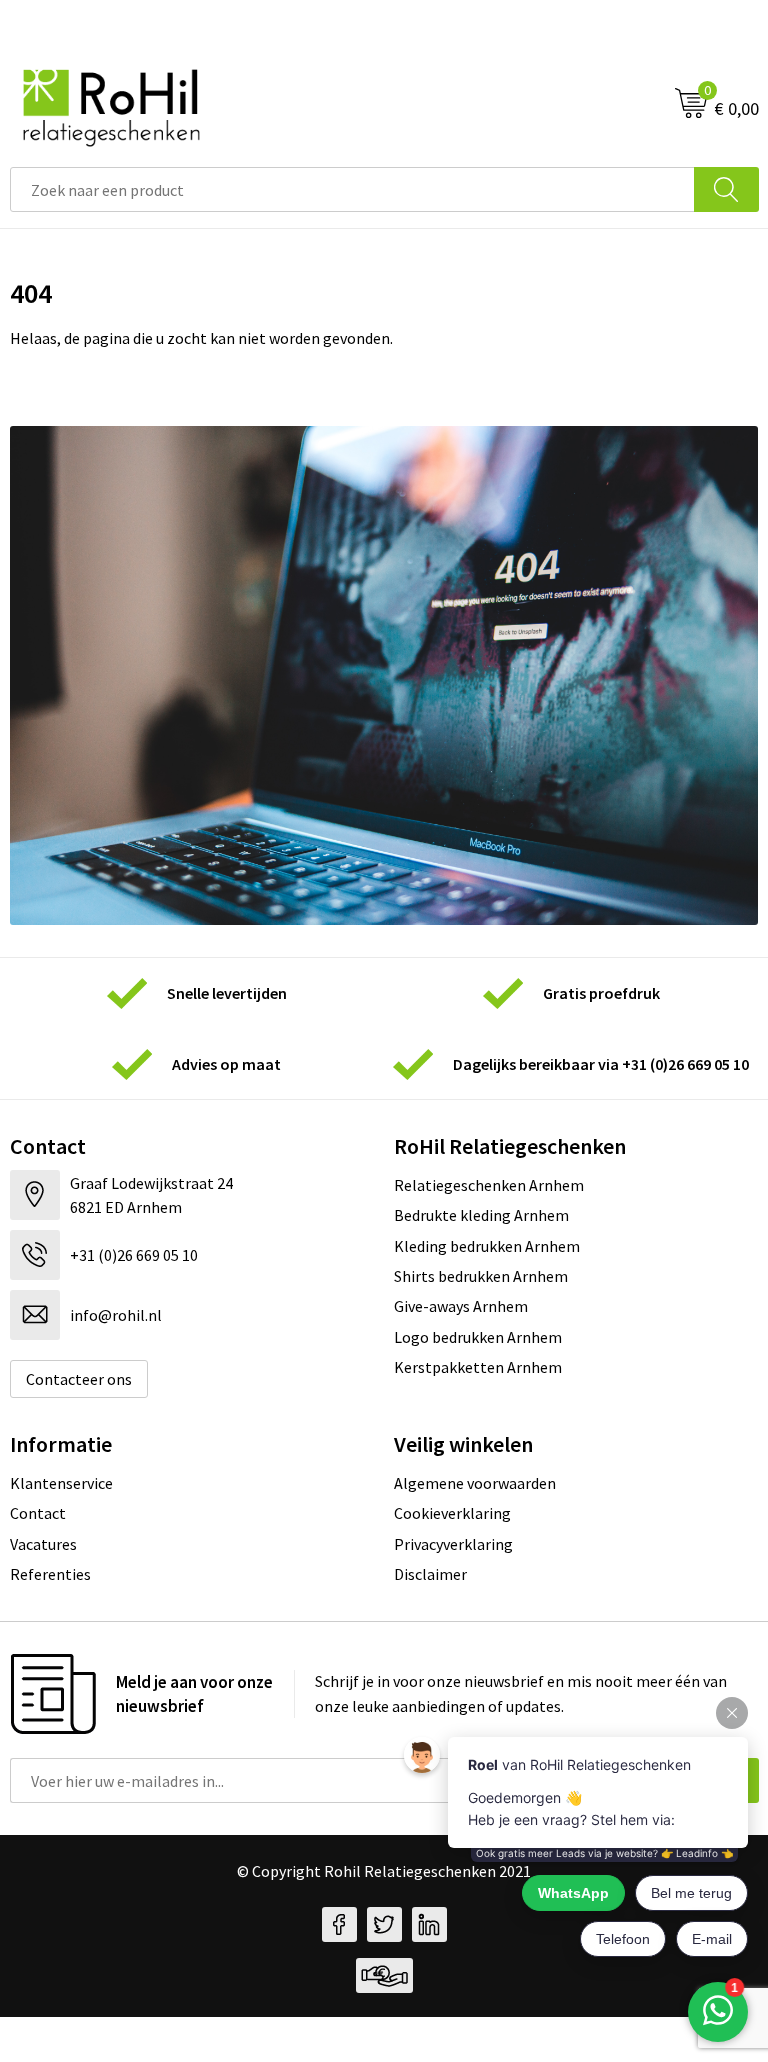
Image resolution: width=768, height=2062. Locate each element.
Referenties (50, 1574)
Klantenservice (61, 1483)
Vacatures (43, 1544)
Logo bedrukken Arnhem (478, 1337)
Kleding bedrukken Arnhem (487, 1246)
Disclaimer (430, 1574)
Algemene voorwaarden (475, 1483)
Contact (38, 1513)
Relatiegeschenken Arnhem (489, 1185)
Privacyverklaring (453, 1544)
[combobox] (352, 189)
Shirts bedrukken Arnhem (481, 1276)
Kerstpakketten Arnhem (478, 1367)
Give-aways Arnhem (461, 1306)
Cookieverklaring (452, 1513)
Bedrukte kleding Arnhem (481, 1215)
